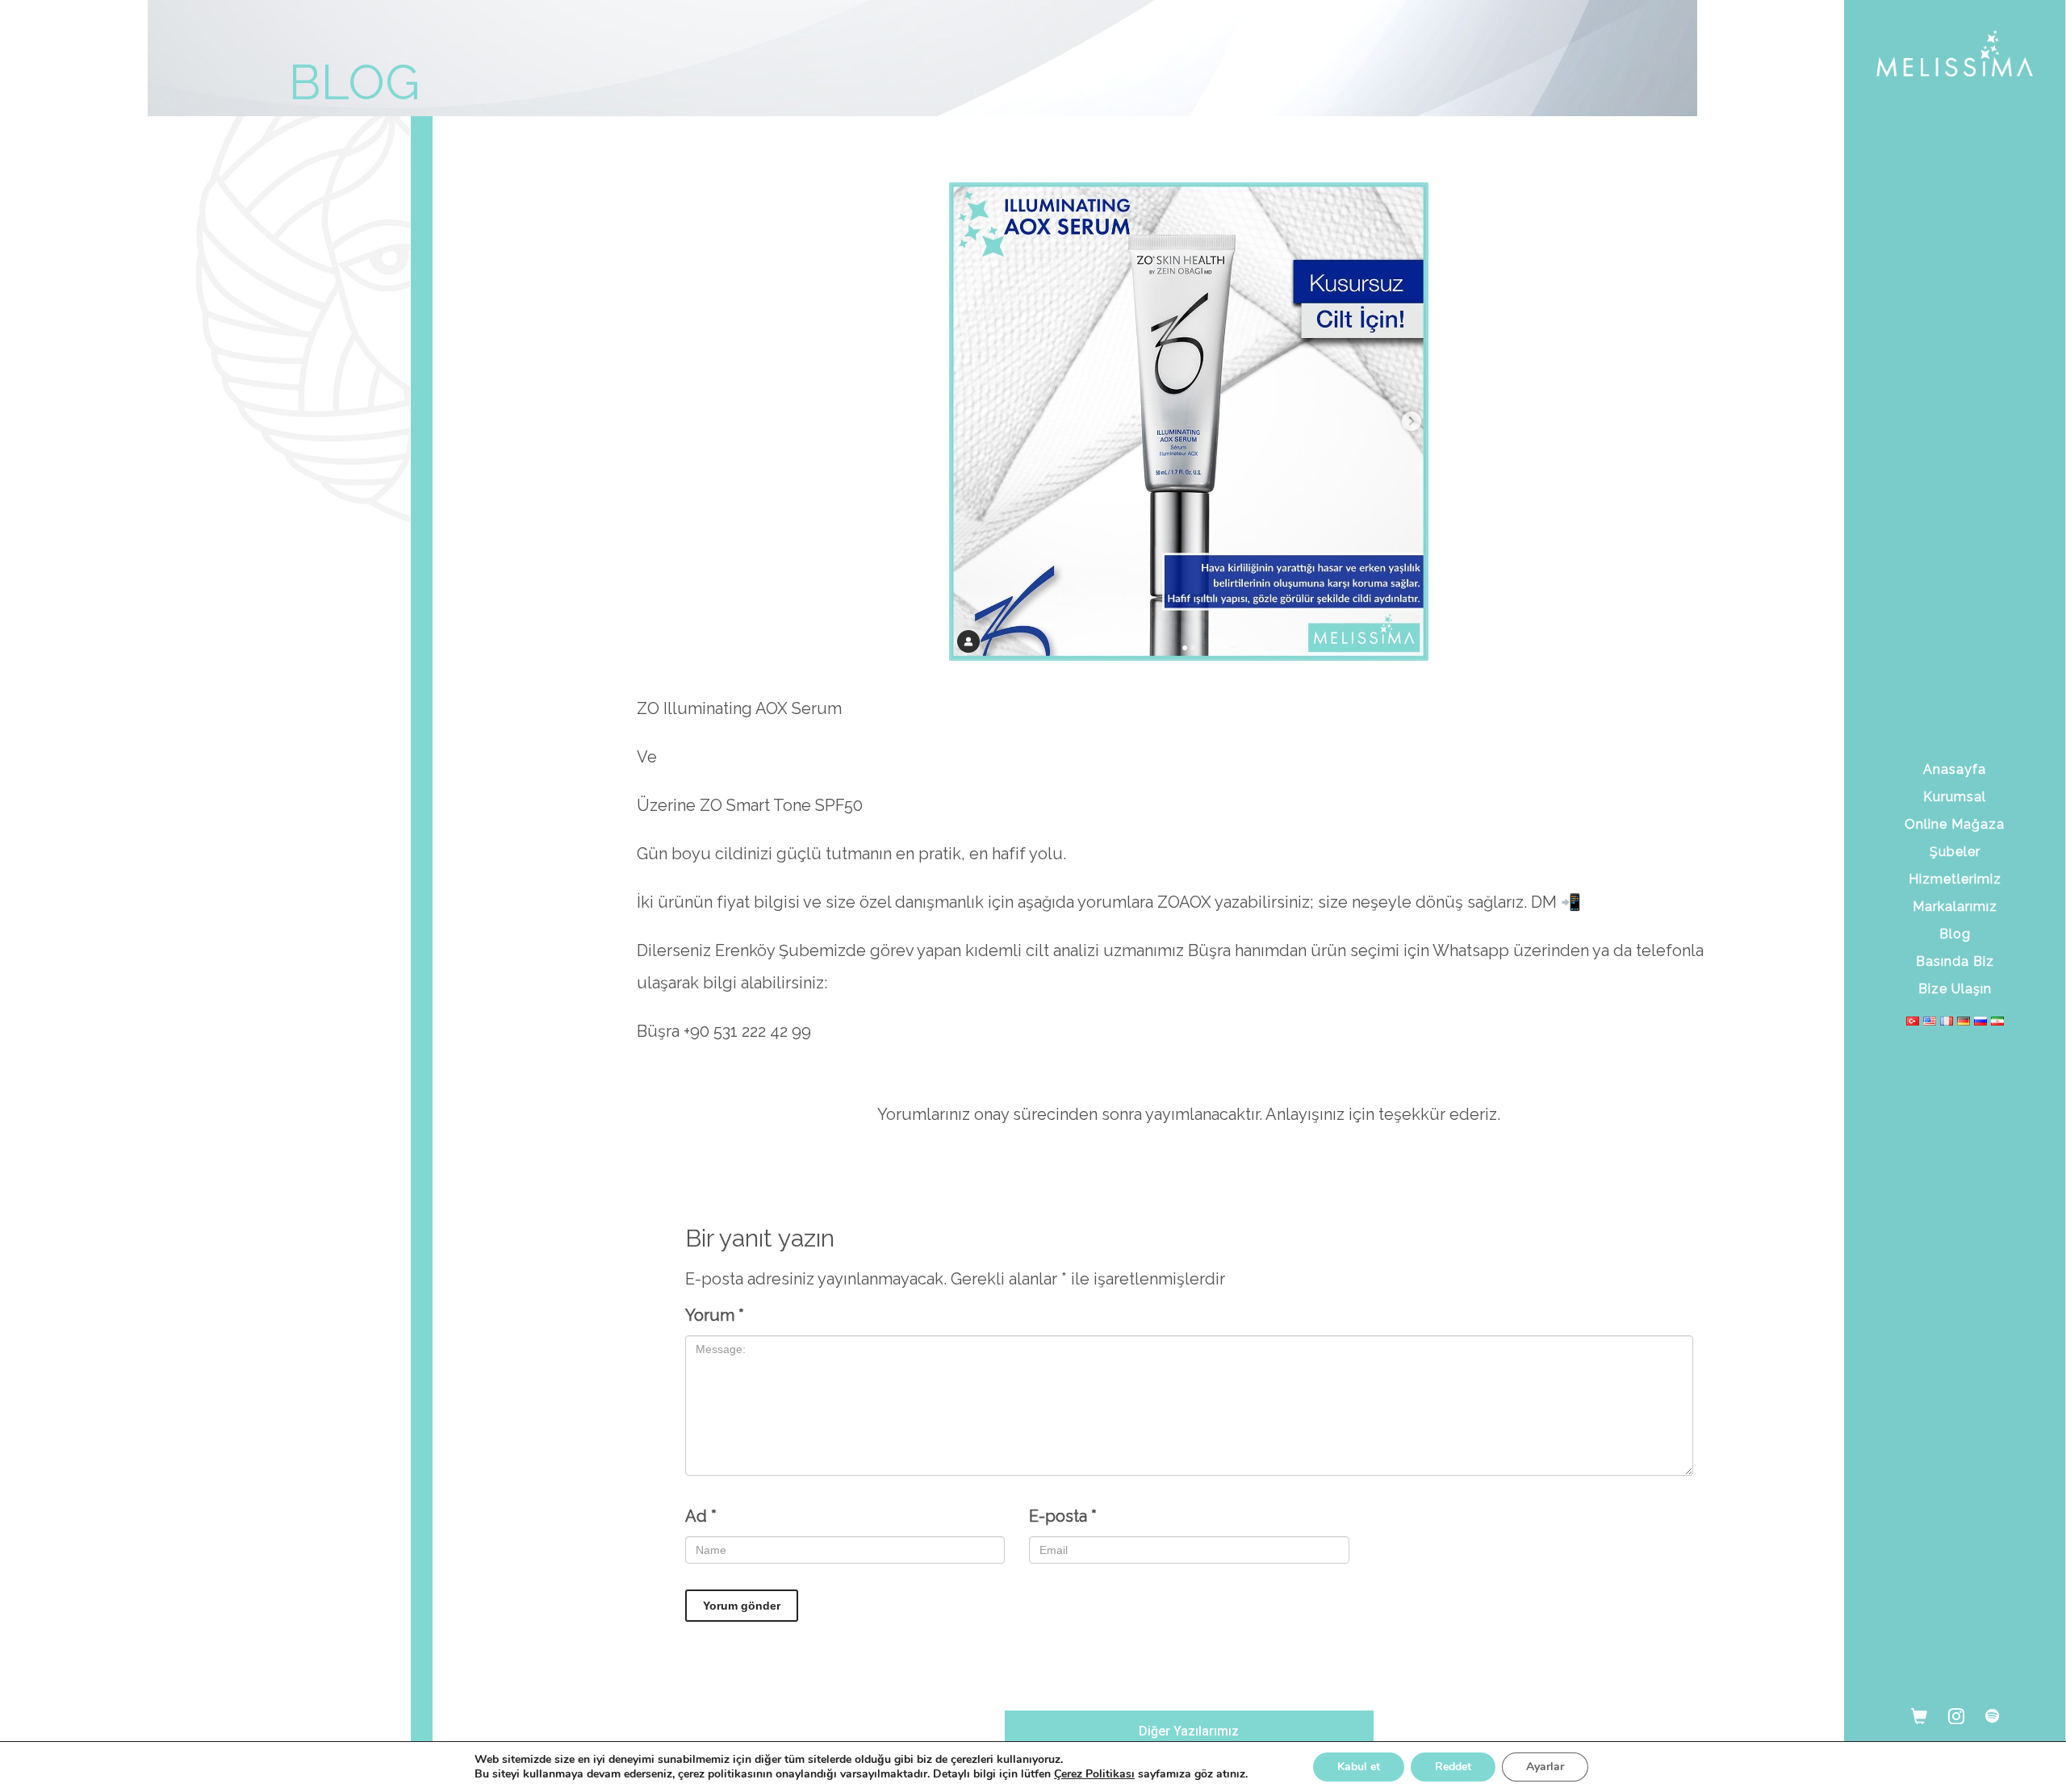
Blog (1955, 934)
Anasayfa (1955, 769)
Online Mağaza (1955, 824)
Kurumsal (1955, 797)
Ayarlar (1545, 1767)
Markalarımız (1955, 906)
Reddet (1453, 1767)
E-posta (1063, 1516)
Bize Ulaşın (1955, 989)
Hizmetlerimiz (1955, 879)
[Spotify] (1992, 1715)
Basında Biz (1955, 961)
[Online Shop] (1919, 1715)
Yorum (715, 1315)
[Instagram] (1956, 1715)
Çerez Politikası (1094, 1774)
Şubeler (1955, 852)
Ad (701, 1516)
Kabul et (1359, 1767)
